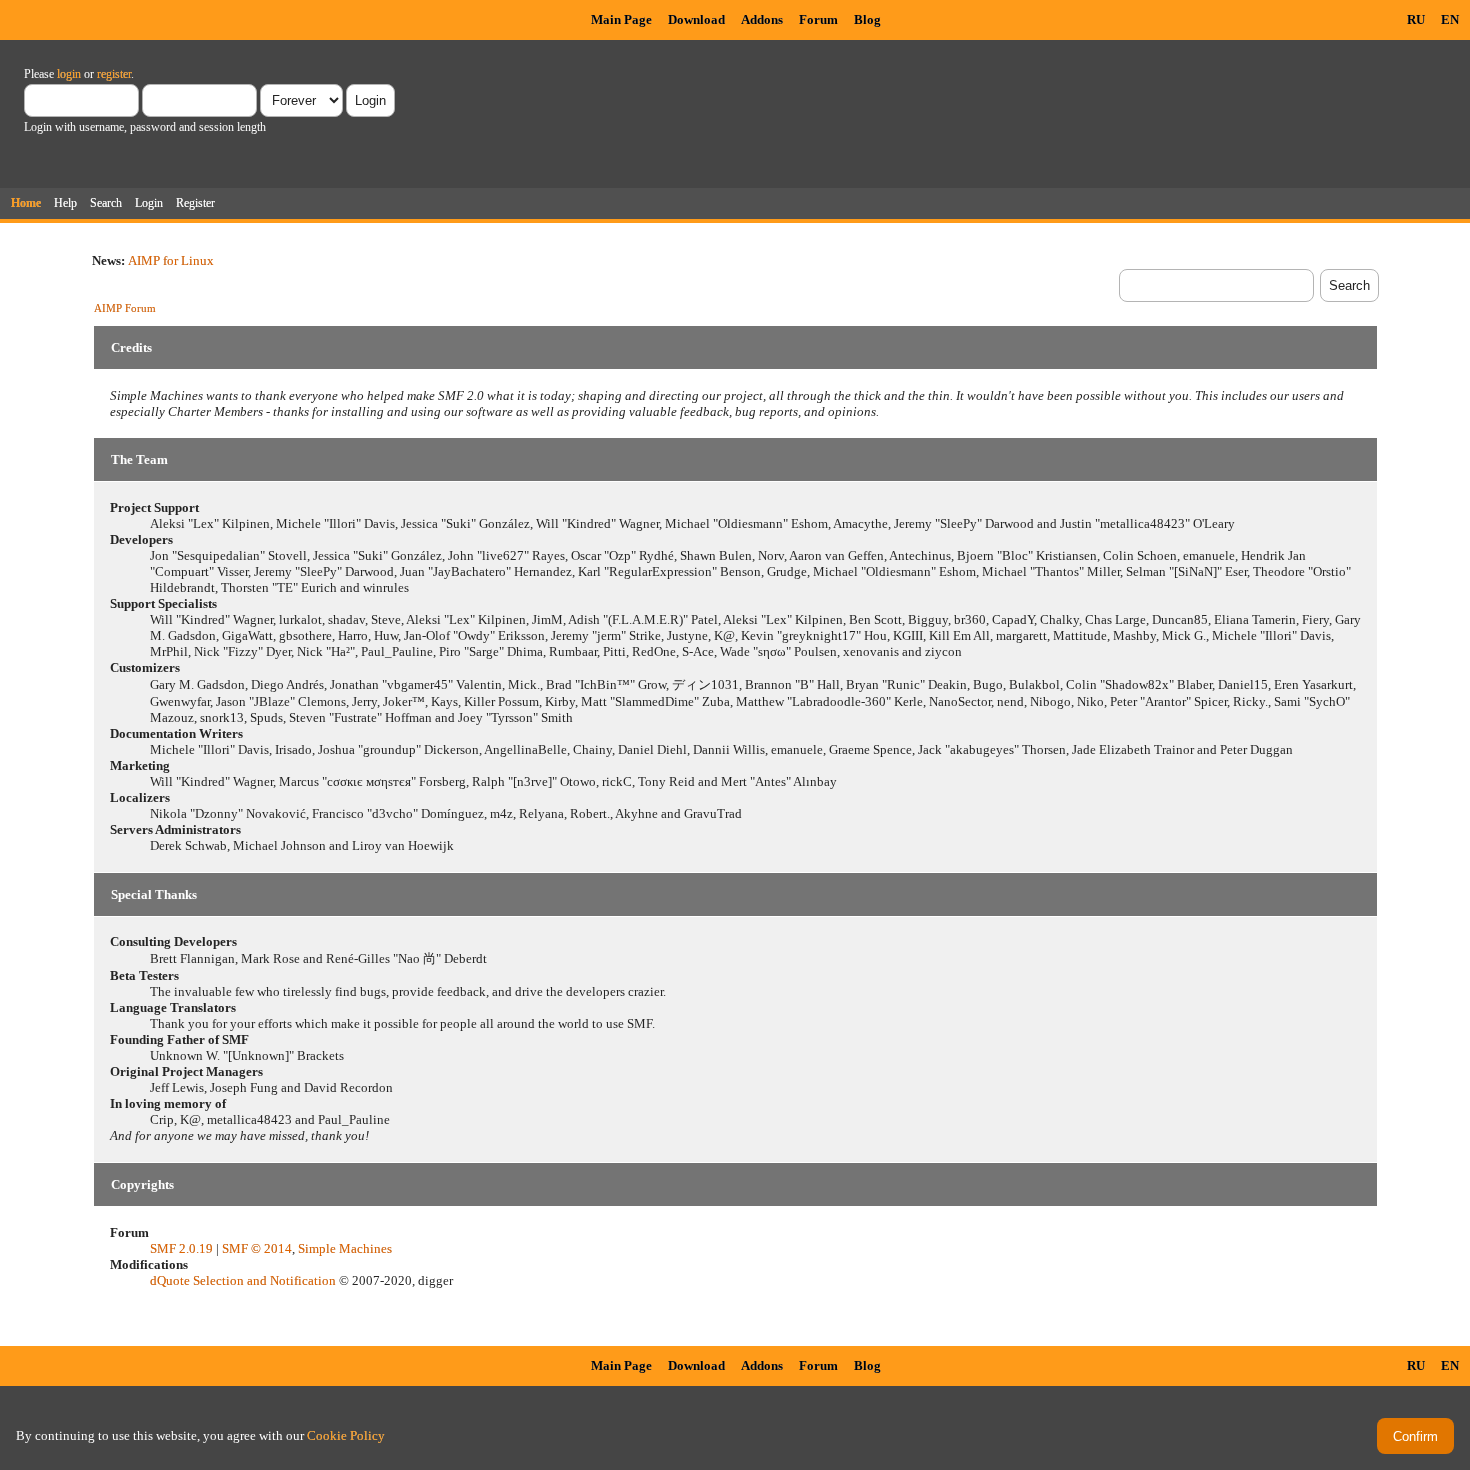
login (69, 74)
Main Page (621, 19)
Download (696, 19)
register (114, 74)
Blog (867, 19)
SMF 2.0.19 (181, 1248)
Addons (762, 19)
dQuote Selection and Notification (243, 1280)
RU (1416, 19)
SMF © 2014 (257, 1248)
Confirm (1415, 1436)
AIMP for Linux (171, 260)
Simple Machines (345, 1248)
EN (1450, 19)
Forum (818, 19)
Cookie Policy (346, 1435)
